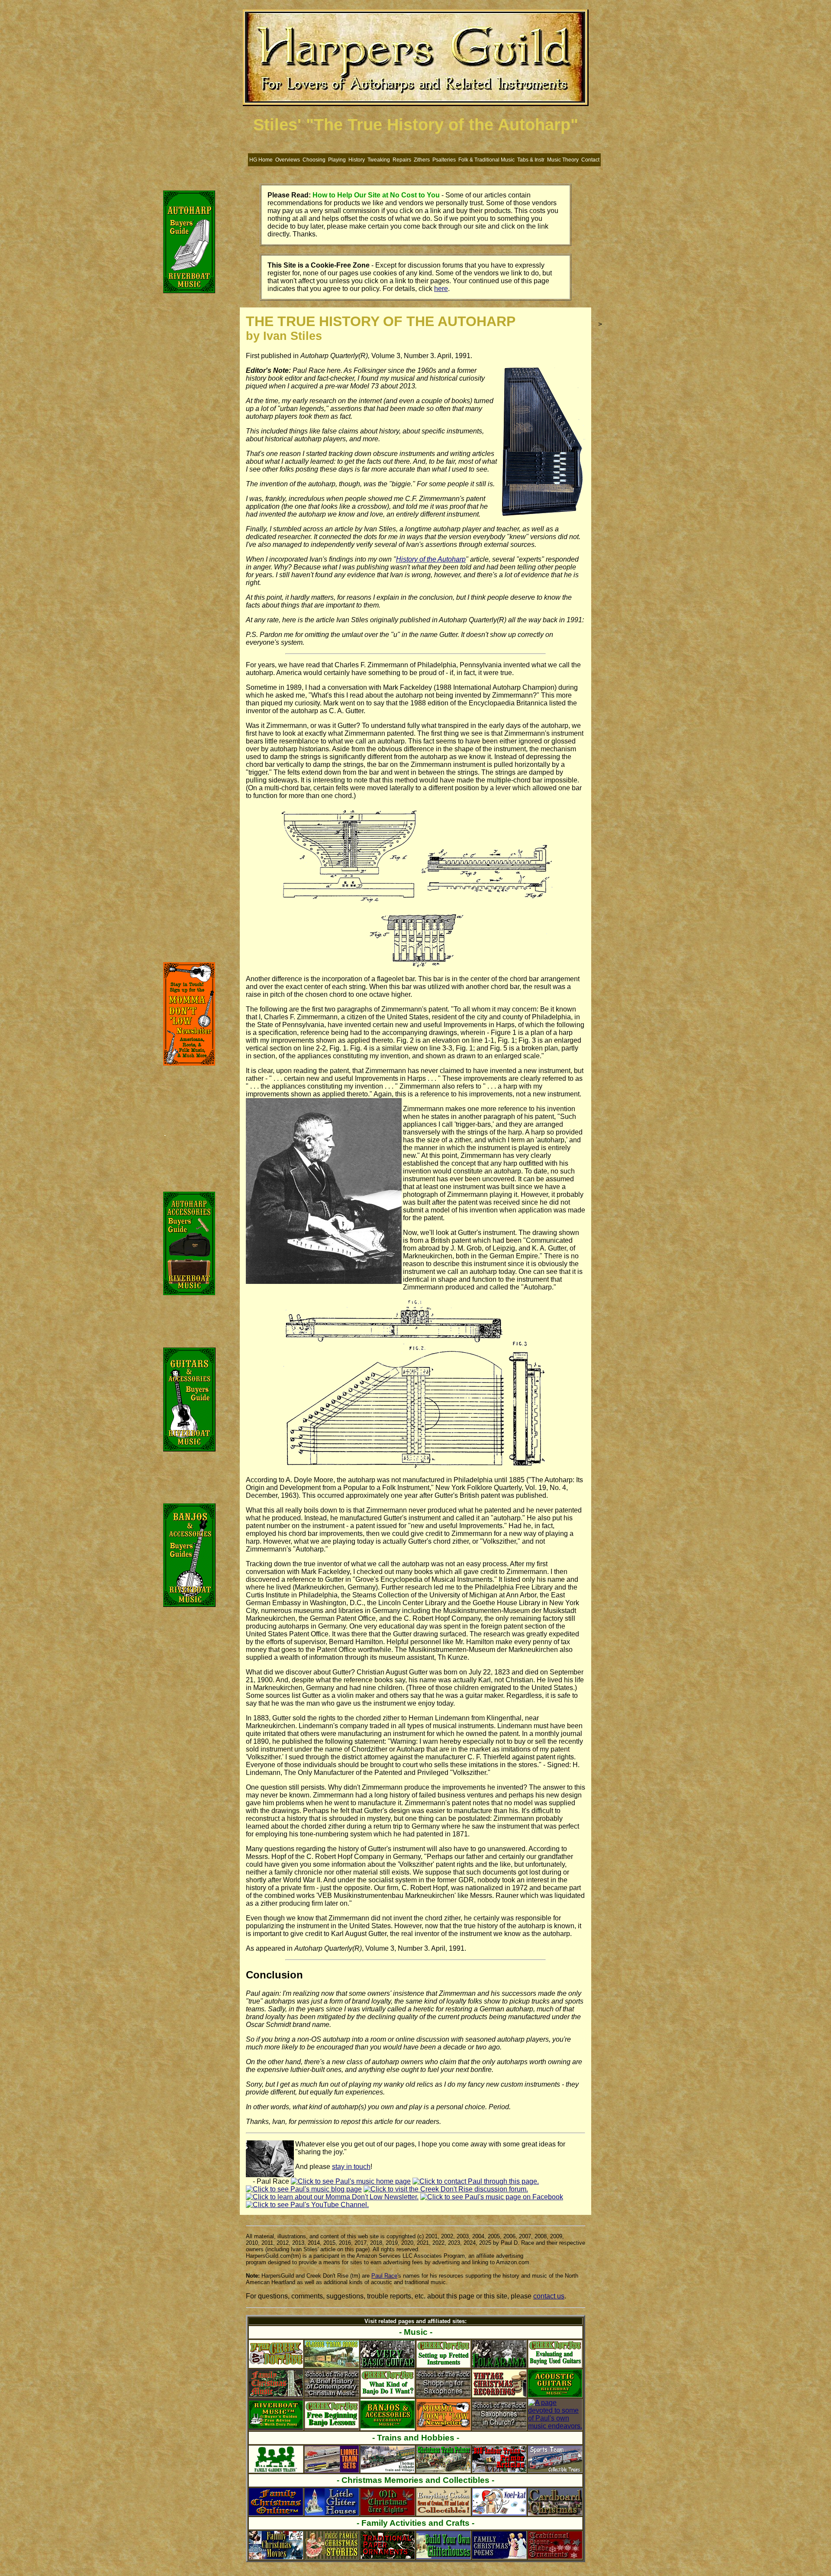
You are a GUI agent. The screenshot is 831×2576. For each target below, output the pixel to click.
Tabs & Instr (531, 160)
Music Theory (563, 160)
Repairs (402, 160)
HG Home (261, 160)
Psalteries (444, 160)
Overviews (288, 160)
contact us (549, 2296)
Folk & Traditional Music (486, 160)
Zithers (422, 160)
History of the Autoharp (431, 559)
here (441, 289)
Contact (590, 160)
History (357, 160)
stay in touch (351, 2167)
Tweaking (379, 160)
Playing (337, 160)
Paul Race (384, 2276)
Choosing (314, 160)
